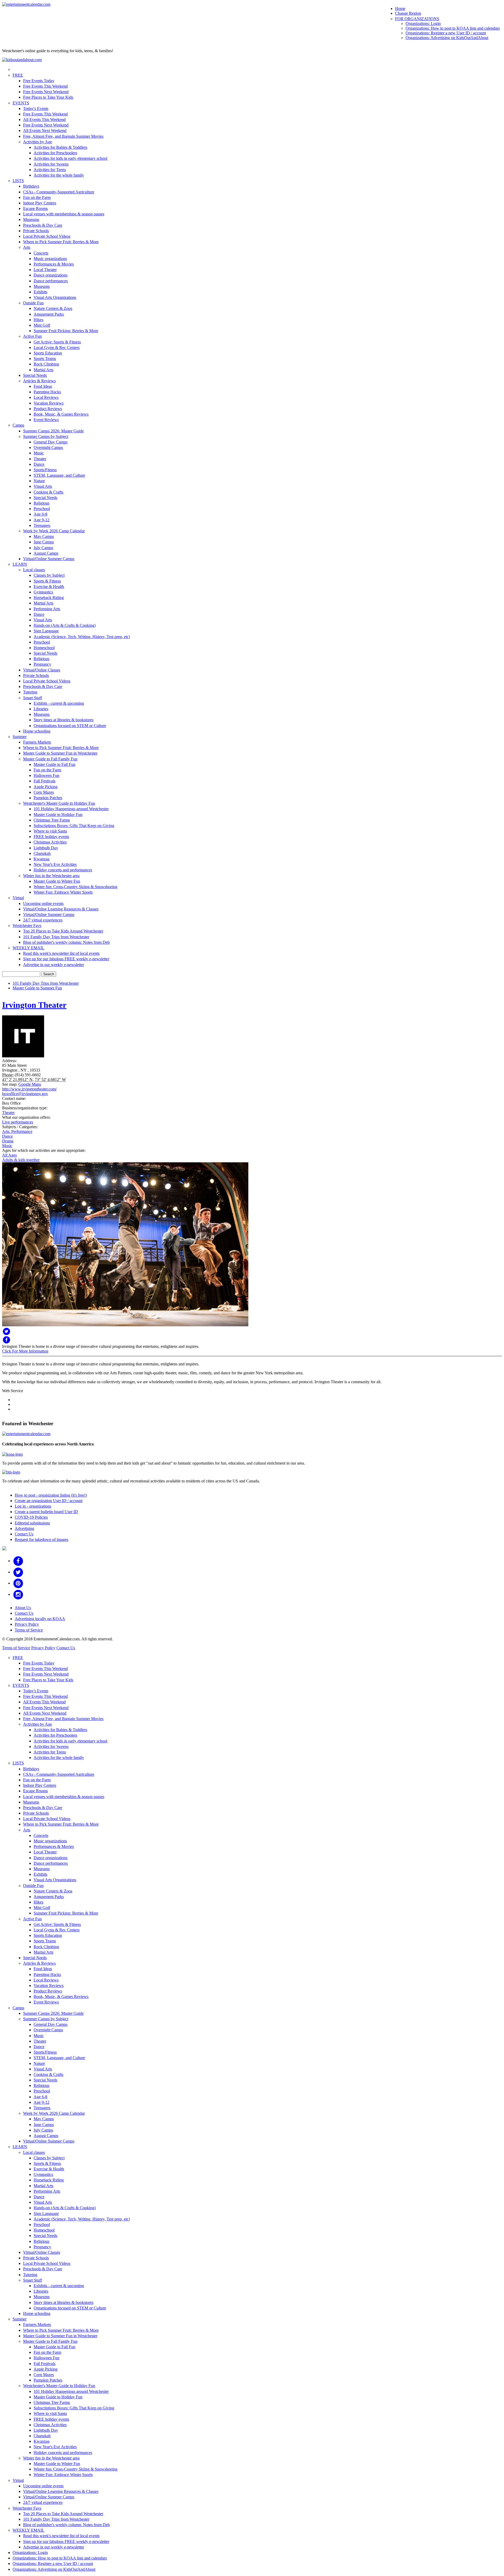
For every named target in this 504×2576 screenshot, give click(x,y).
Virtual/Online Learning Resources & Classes (61, 909)
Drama (8, 1141)
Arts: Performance (17, 1131)
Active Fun (32, 336)
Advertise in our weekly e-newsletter (54, 965)
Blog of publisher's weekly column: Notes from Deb (66, 942)
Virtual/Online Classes (42, 670)
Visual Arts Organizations (55, 297)
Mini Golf (42, 325)
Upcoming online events (43, 903)
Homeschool (44, 648)
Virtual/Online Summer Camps (49, 559)
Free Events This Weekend (45, 86)
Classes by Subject (49, 575)
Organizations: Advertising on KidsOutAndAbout (447, 38)
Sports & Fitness (47, 581)
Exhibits (40, 292)
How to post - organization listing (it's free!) (51, 1495)
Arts (27, 247)
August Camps (46, 553)
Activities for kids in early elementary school (70, 158)
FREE (18, 75)
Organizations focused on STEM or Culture (70, 726)
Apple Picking (46, 787)
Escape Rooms (35, 208)
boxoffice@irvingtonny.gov (25, 1094)
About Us (23, 1608)
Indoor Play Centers (40, 203)
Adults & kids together (21, 1160)
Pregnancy (42, 664)
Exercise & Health (49, 587)
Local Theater (45, 270)
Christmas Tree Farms (52, 820)
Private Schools (36, 231)
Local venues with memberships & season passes (64, 214)
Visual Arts (43, 486)
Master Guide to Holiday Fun (58, 815)
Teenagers (42, 525)
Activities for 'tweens (51, 164)
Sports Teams (45, 359)
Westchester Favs (27, 926)
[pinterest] (18, 1583)
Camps (18, 425)
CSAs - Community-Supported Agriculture (59, 192)
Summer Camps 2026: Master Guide (53, 431)
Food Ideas (43, 386)
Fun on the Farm (37, 197)
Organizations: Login (423, 23)
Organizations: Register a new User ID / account (446, 33)
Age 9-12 (41, 520)
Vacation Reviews (49, 403)
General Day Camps (51, 442)
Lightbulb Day (46, 848)
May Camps (44, 536)
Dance (39, 464)
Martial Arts (43, 370)
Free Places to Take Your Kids (48, 97)
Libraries (41, 709)
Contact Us (24, 1534)
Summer (20, 737)
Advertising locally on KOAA (40, 1619)
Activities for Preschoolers (55, 153)
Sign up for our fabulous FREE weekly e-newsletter (66, 959)
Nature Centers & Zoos (53, 308)
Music (39, 453)
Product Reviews (48, 409)
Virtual (18, 898)
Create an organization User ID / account (49, 1501)
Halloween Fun (46, 775)
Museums (31, 219)
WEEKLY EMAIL (28, 948)
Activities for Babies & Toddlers (60, 147)
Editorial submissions (32, 1523)
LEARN (20, 564)
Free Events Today (39, 81)
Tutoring (30, 692)
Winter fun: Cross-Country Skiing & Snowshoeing (75, 887)
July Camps (43, 548)
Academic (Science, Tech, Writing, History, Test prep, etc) (82, 637)
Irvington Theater (34, 1005)
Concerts (41, 253)
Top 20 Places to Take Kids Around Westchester (63, 931)
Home (400, 9)
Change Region (408, 13)
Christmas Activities (50, 842)
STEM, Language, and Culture (59, 475)
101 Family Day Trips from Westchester (56, 937)
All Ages (9, 1155)
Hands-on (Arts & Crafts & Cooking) (65, 625)
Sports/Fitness (45, 470)
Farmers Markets (37, 742)
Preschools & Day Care (43, 225)
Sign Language (46, 631)
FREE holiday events (51, 837)
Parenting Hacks (47, 392)
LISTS (18, 181)
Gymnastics (43, 592)
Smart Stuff (33, 698)
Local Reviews (46, 397)
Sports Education (48, 353)
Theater (40, 459)
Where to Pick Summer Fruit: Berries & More (61, 242)
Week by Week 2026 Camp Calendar (54, 531)
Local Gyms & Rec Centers (57, 348)
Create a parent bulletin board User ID (46, 1512)
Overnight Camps (48, 447)
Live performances (18, 1122)
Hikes (38, 320)
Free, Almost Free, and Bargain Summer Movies (63, 136)
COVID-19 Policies (31, 1517)
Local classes (34, 570)
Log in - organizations (33, 1506)
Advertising (24, 1528)
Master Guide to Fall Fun (54, 764)
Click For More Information (25, 1351)
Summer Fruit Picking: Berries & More (66, 331)
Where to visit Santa (50, 831)
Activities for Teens (50, 170)
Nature (39, 481)
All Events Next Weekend (45, 131)
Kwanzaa (41, 859)
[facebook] (18, 1561)
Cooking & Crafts (48, 492)
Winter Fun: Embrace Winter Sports (63, 892)
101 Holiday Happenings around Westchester (71, 809)
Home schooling (37, 731)
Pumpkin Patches (48, 798)
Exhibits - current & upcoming (59, 703)
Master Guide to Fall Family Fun (50, 759)
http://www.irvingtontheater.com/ (29, 1089)
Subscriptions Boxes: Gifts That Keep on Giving (74, 826)
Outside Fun (33, 303)
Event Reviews (46, 420)
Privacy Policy (27, 1624)
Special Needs (35, 375)
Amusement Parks (49, 314)
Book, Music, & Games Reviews (61, 414)
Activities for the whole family (59, 175)
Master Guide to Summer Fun (37, 988)
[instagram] (18, 1594)
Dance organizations (51, 275)
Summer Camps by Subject (46, 436)
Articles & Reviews (39, 381)
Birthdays (31, 186)
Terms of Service (29, 1630)
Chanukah (42, 853)
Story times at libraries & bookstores (64, 720)
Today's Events (36, 108)
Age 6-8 (40, 514)
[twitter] (18, 1572)
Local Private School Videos (47, 236)
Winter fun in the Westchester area (51, 876)
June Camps (44, 542)
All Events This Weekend (44, 120)
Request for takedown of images (41, 1539)
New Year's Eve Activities (55, 864)
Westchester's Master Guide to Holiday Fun (59, 803)
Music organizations (50, 259)
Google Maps (30, 1084)
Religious (41, 503)
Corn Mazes (44, 792)
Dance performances (51, 281)
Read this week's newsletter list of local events (61, 953)
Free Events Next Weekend (46, 92)
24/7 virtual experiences (43, 920)
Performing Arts (47, 609)
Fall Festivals (44, 781)
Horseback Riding (49, 598)
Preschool (42, 509)
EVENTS (21, 103)
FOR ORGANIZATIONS (417, 19)
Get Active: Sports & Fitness (57, 342)
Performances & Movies (54, 264)
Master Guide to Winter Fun (57, 881)
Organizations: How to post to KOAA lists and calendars (453, 28)
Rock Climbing (46, 364)
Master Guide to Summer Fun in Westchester (60, 753)
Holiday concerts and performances (63, 870)
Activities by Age (38, 142)
